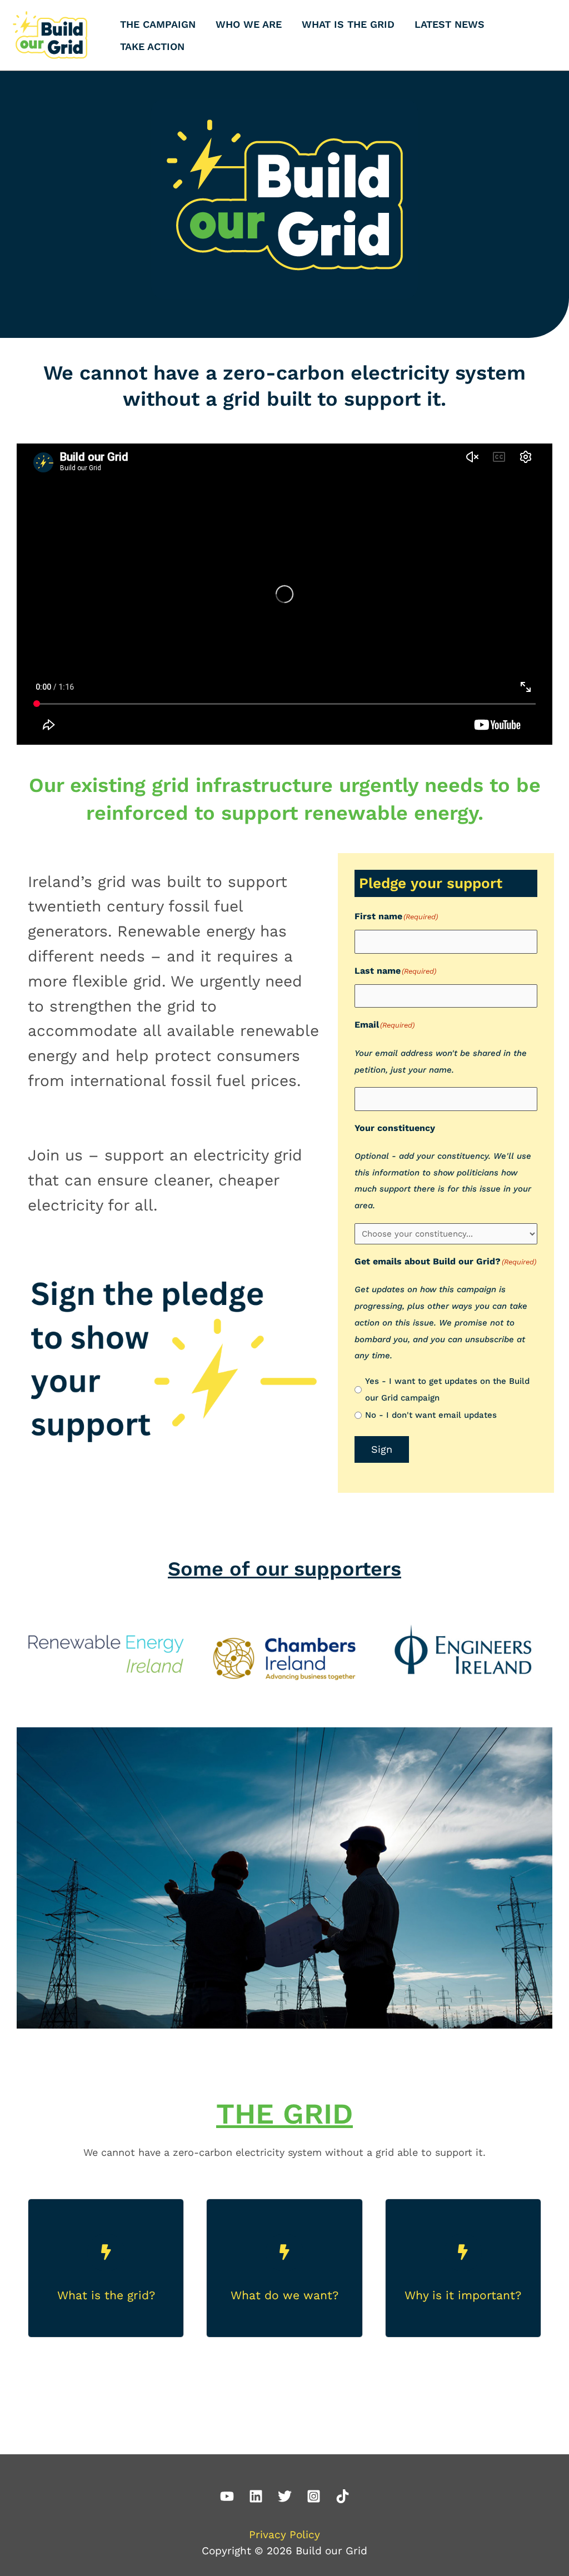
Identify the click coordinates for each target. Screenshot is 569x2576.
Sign (382, 1449)
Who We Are (249, 24)
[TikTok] (343, 2496)
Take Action (152, 46)
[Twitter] (285, 2496)
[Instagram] (314, 2496)
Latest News (450, 24)
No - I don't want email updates (431, 1415)
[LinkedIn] (256, 2496)
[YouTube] (227, 2496)
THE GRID (284, 2114)
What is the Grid (348, 24)
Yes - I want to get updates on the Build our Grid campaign (447, 1389)
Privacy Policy (284, 2535)
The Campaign (158, 24)
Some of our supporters (284, 1569)
